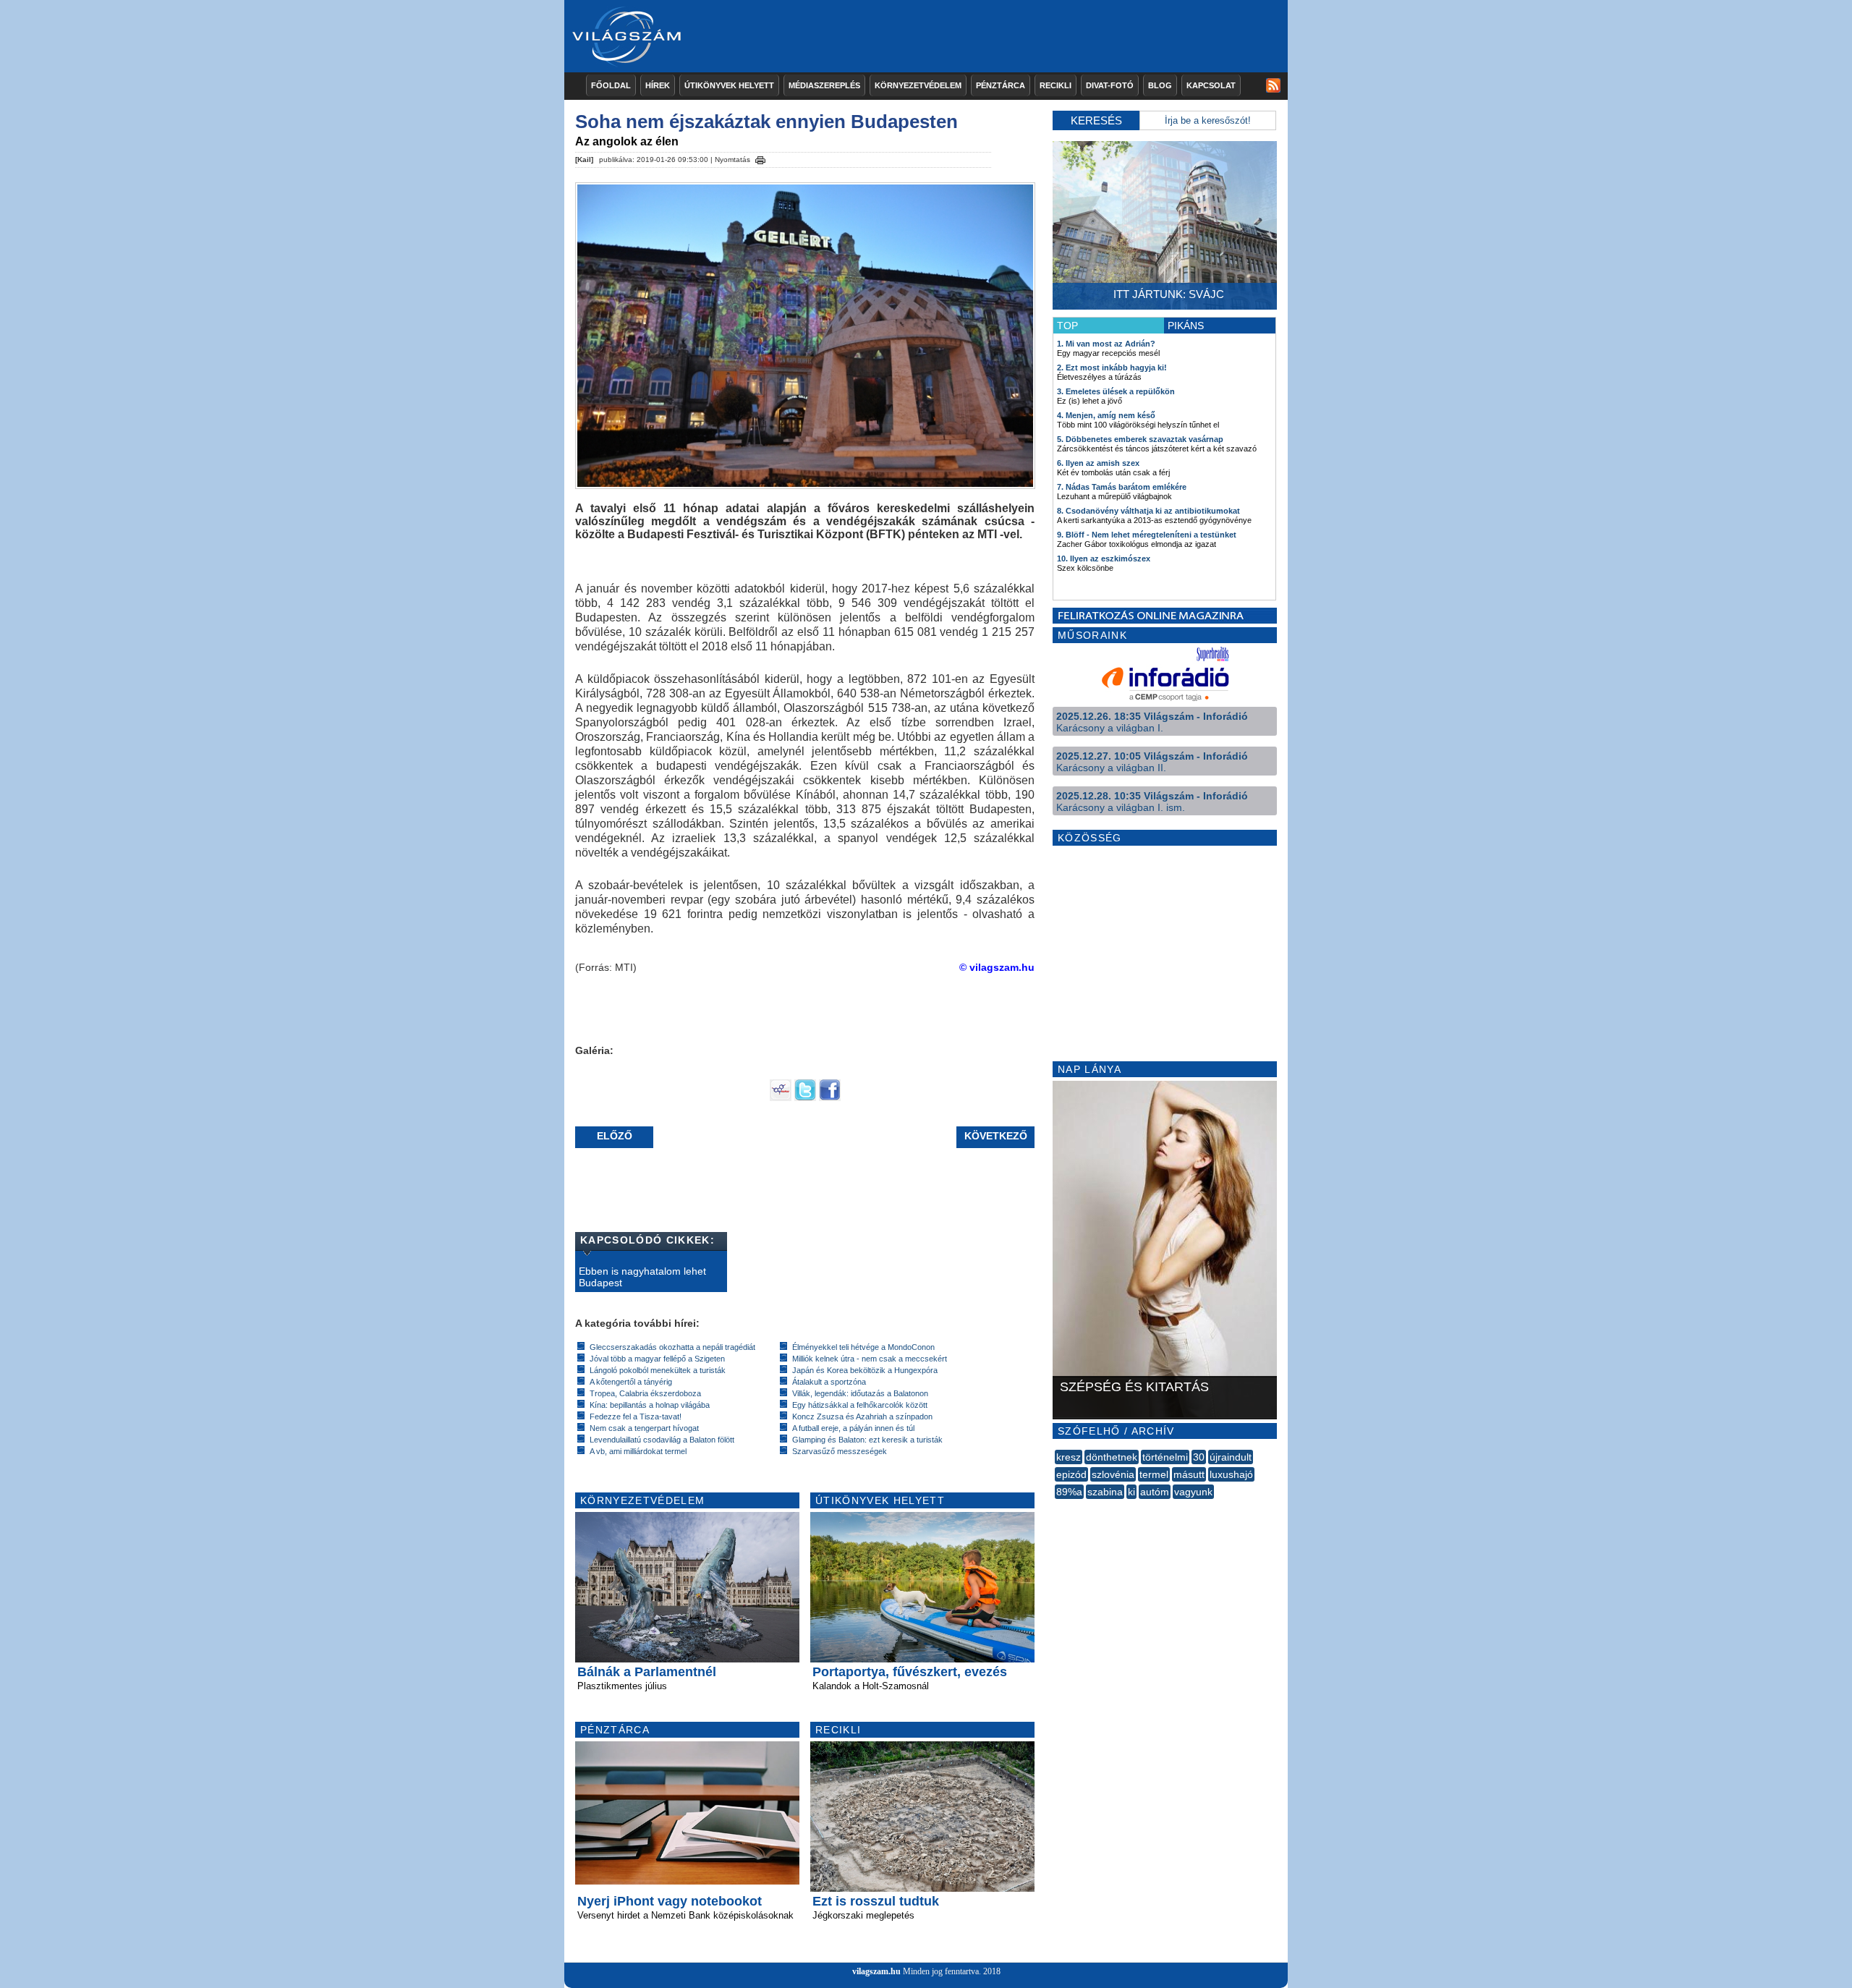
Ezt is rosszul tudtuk (876, 1901)
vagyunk (1193, 1492)
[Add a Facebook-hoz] (830, 1097)
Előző (615, 1136)
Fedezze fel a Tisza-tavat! (636, 1416)
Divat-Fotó (1110, 85)
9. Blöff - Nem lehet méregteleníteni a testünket (1147, 535)
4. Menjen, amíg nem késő (1106, 415)
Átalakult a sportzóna (829, 1382)
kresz (1069, 1457)
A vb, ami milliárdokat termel (638, 1451)
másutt (1189, 1474)
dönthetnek (1112, 1457)
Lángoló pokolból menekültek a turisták (658, 1370)
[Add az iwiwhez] (781, 1097)
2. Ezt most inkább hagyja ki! (1112, 368)
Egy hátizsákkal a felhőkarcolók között (860, 1405)
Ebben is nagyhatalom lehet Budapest (642, 1277)
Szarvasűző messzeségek (840, 1451)
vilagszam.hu (876, 1971)
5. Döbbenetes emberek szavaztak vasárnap (1140, 439)
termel (1154, 1474)
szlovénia (1113, 1474)
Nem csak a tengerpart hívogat (644, 1428)
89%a (1069, 1492)
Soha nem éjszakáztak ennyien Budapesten (766, 122)
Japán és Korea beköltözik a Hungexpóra (865, 1370)
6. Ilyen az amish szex (1098, 463)
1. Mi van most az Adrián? (1106, 344)
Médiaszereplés (824, 85)
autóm (1155, 1492)
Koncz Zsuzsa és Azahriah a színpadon (862, 1416)
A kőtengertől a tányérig (631, 1382)
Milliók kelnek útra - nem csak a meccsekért (870, 1359)
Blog (1160, 85)
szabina (1105, 1492)
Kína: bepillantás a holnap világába (650, 1405)
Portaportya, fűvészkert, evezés (910, 1672)
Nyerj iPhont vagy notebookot (670, 1901)
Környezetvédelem (918, 85)
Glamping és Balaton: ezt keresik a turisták (867, 1440)
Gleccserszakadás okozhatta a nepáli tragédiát (672, 1347)
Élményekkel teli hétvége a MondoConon (863, 1347)
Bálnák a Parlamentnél (647, 1672)
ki (1131, 1492)
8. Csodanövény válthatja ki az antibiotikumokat (1148, 511)
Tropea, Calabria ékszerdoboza (645, 1393)
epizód (1071, 1474)
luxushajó (1231, 1474)
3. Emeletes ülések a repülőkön (1116, 391)
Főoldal (611, 85)
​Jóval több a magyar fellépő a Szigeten (657, 1359)
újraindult (1231, 1457)
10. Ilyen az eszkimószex (1104, 558)
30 (1199, 1457)
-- (1056, 1508)
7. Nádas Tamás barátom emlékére (1122, 487)
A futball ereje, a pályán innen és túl (853, 1428)
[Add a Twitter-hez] (805, 1097)
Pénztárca (1001, 85)
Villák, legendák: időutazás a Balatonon (860, 1393)
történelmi (1165, 1457)
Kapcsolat (1211, 85)
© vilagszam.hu (997, 967)
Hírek (658, 85)
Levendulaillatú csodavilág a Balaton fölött (662, 1440)
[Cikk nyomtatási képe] (760, 158)
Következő (996, 1136)
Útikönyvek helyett (729, 85)
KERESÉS (1096, 120)
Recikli (1055, 85)
